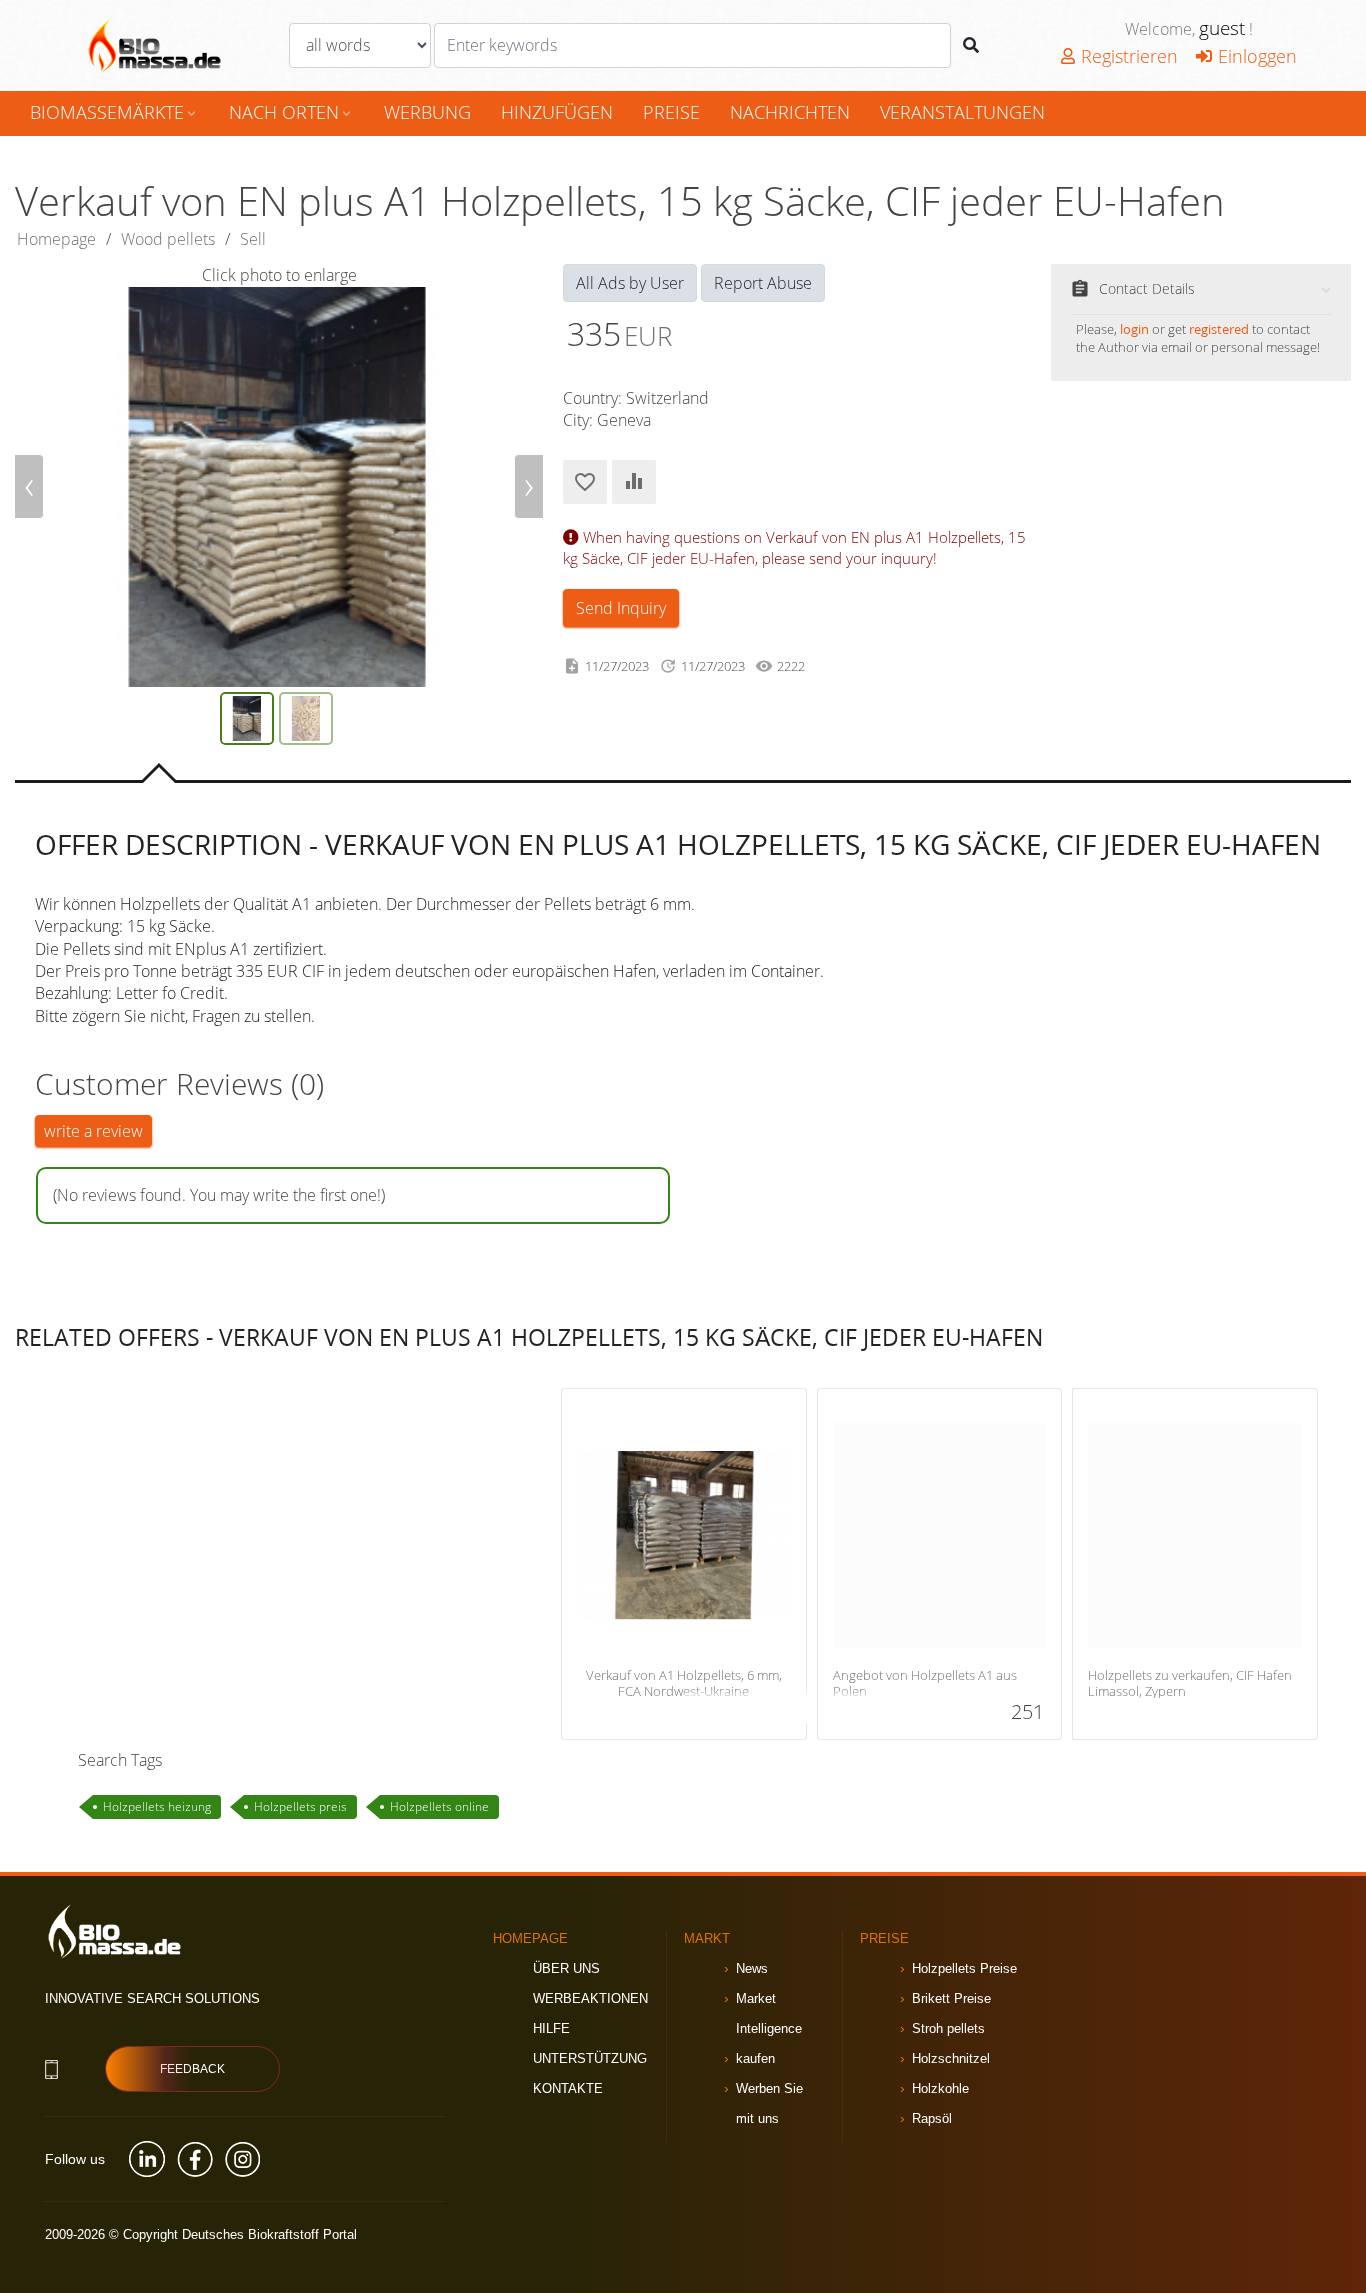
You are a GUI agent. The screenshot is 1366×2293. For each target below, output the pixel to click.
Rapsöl (932, 2118)
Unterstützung (590, 2058)
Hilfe (551, 2028)
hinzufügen (557, 112)
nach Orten (291, 112)
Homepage (56, 239)
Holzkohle (940, 2088)
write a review (93, 1131)
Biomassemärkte (114, 112)
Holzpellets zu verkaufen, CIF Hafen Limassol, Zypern (1190, 1683)
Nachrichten (790, 112)
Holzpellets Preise (964, 1968)
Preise (671, 112)
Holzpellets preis (300, 1806)
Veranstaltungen (962, 112)
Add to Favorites (585, 482)
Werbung (427, 112)
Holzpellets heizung (157, 1806)
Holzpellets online (439, 1806)
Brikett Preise (951, 1998)
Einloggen (1257, 56)
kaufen (755, 2058)
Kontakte (568, 2088)
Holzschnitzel (951, 2058)
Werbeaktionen (590, 1998)
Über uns (566, 1968)
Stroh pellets (948, 2028)
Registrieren (1129, 56)
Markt (707, 1938)
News (752, 1968)
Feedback (192, 2069)
